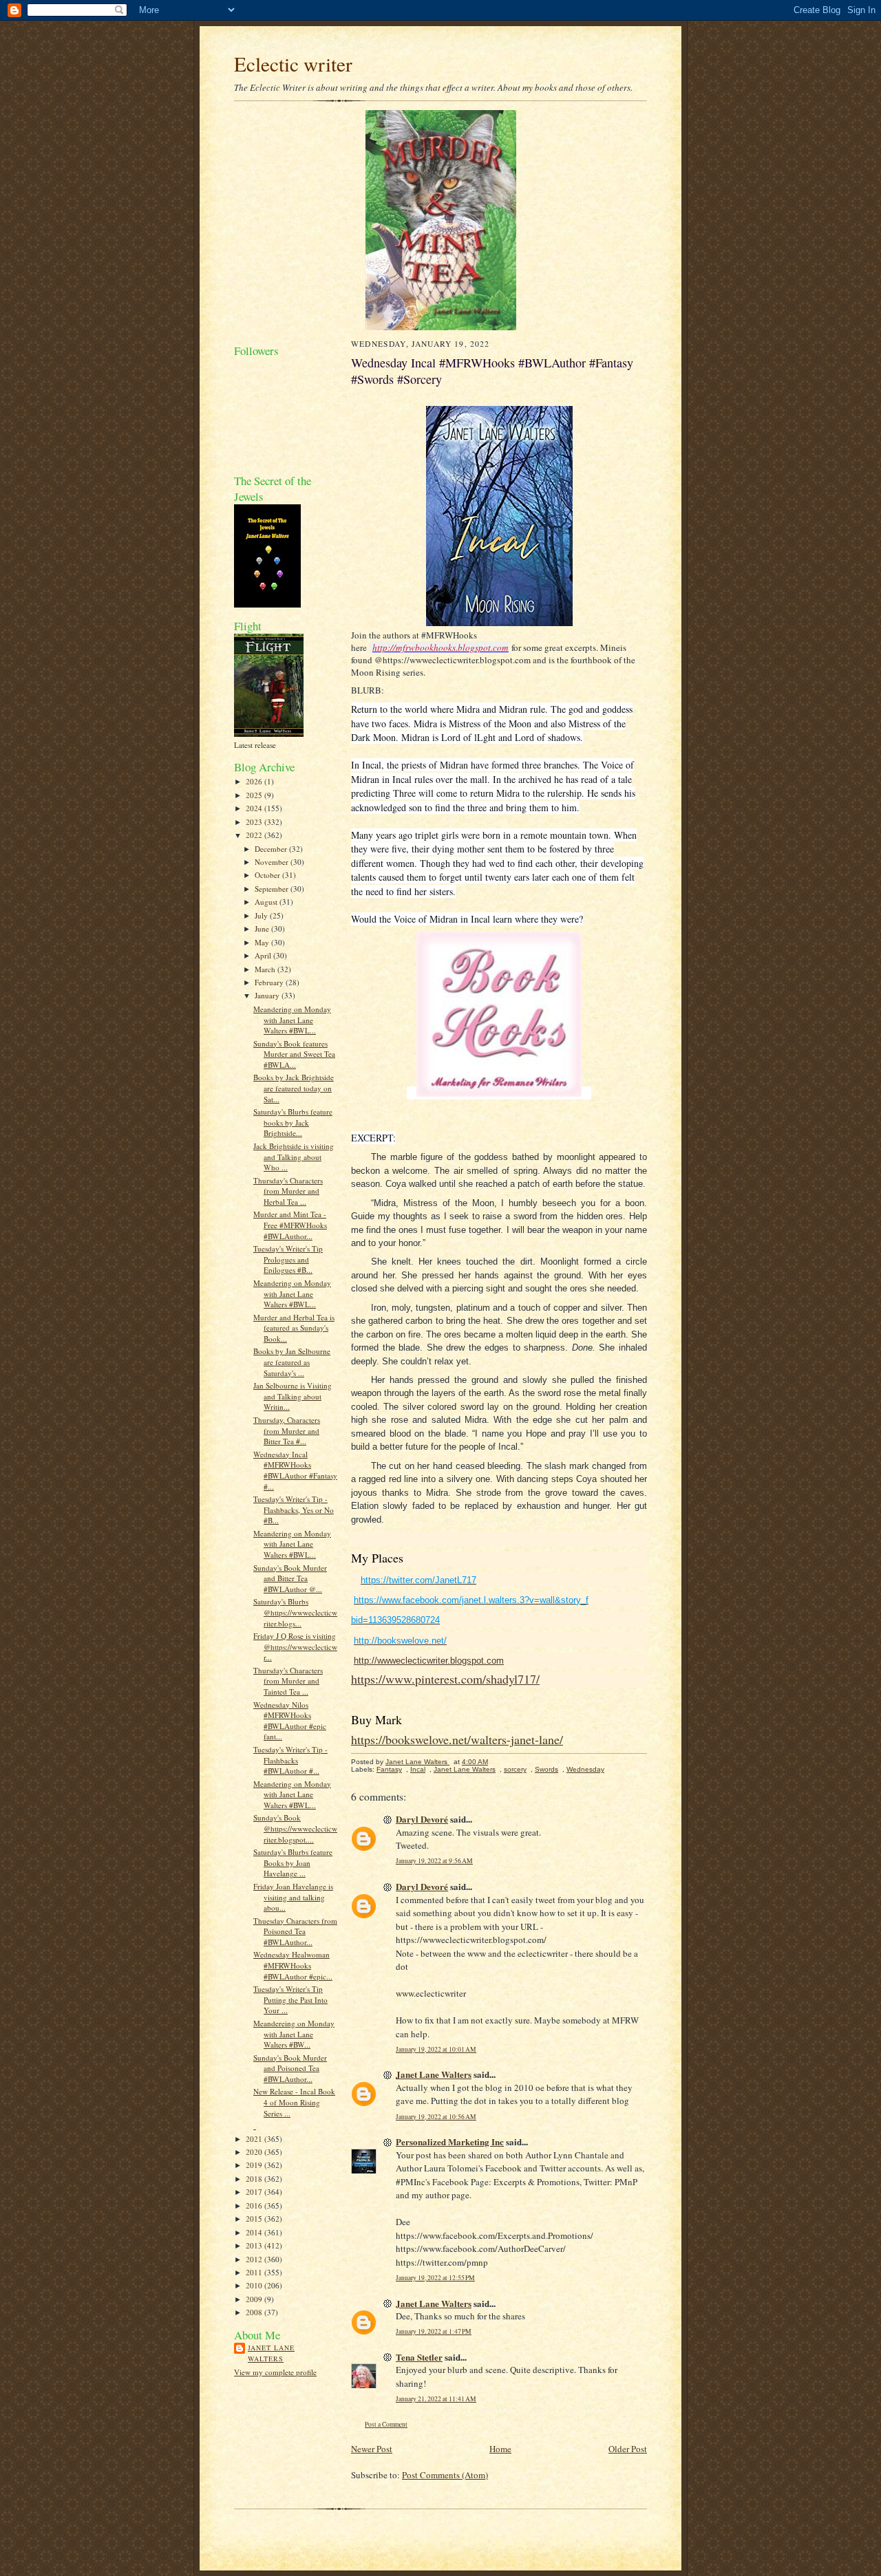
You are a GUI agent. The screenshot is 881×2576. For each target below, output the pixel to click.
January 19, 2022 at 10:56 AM (436, 2117)
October (268, 875)
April (264, 955)
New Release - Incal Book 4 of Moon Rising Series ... (294, 2102)
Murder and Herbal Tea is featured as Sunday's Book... (294, 1328)
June (263, 929)
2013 (255, 2245)
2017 (255, 2192)
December (272, 849)
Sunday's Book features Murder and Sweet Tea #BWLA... (294, 1054)
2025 (255, 795)
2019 (255, 2165)
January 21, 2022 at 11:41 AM (436, 2399)
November (273, 862)
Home (500, 2449)
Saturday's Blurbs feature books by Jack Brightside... (293, 1122)
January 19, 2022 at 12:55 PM (435, 2278)
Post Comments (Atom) (445, 2475)
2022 (255, 835)
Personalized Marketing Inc (450, 2142)
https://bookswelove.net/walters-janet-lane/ (457, 1739)
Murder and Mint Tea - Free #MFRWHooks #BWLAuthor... (290, 1225)
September (273, 889)
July (262, 915)
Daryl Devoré (422, 1819)
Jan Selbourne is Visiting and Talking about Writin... (293, 1396)
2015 (255, 2219)
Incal (418, 1769)
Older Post (628, 2449)
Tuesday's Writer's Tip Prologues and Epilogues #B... (288, 1259)
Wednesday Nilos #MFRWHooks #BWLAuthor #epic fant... (290, 1721)
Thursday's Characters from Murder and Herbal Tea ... (288, 1191)
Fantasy (389, 1769)
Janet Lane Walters (271, 2353)
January (268, 995)
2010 (255, 2285)
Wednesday (585, 1769)
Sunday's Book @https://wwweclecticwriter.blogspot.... (295, 1828)
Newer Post (372, 2449)
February (270, 982)
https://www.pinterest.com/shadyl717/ (445, 1679)
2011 (255, 2272)
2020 (255, 2152)
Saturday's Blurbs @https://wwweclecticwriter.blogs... (295, 1612)
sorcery (515, 1769)
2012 (255, 2259)
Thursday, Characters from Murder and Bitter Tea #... (287, 1430)
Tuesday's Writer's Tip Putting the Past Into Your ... (290, 1999)
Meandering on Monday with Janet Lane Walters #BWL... (292, 1020)
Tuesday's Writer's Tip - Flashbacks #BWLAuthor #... (290, 1760)
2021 (255, 2139)
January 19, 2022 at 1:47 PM (434, 2331)
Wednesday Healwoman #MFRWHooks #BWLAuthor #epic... (293, 1965)
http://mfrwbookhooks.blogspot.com (440, 647)
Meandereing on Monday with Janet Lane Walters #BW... (294, 2034)
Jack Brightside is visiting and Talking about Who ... (294, 1157)
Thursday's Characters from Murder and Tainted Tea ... (288, 1681)
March (266, 969)
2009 (255, 2299)
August (267, 902)
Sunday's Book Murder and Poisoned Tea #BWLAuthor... (290, 2068)
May (263, 942)
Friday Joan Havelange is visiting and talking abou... (293, 1897)
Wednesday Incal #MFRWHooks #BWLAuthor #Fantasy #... (295, 1470)
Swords (546, 1769)
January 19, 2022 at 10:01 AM (436, 2049)
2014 (255, 2232)
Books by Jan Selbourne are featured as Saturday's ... (292, 1362)
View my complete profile (275, 2372)
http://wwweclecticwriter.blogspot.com (429, 1661)
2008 (255, 2312)
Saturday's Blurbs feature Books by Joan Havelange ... (293, 1863)
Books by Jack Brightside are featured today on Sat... (294, 1088)
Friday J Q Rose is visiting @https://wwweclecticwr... (295, 1646)
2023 (255, 822)
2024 (255, 808)
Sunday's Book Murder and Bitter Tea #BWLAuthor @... (290, 1578)
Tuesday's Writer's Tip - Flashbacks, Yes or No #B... (294, 1510)
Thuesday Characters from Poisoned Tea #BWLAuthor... (295, 1931)
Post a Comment (386, 2424)
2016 (255, 2205)
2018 (255, 2179)
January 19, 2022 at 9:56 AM (434, 1861)
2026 (255, 781)
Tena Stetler (419, 2357)
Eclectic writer (293, 64)
